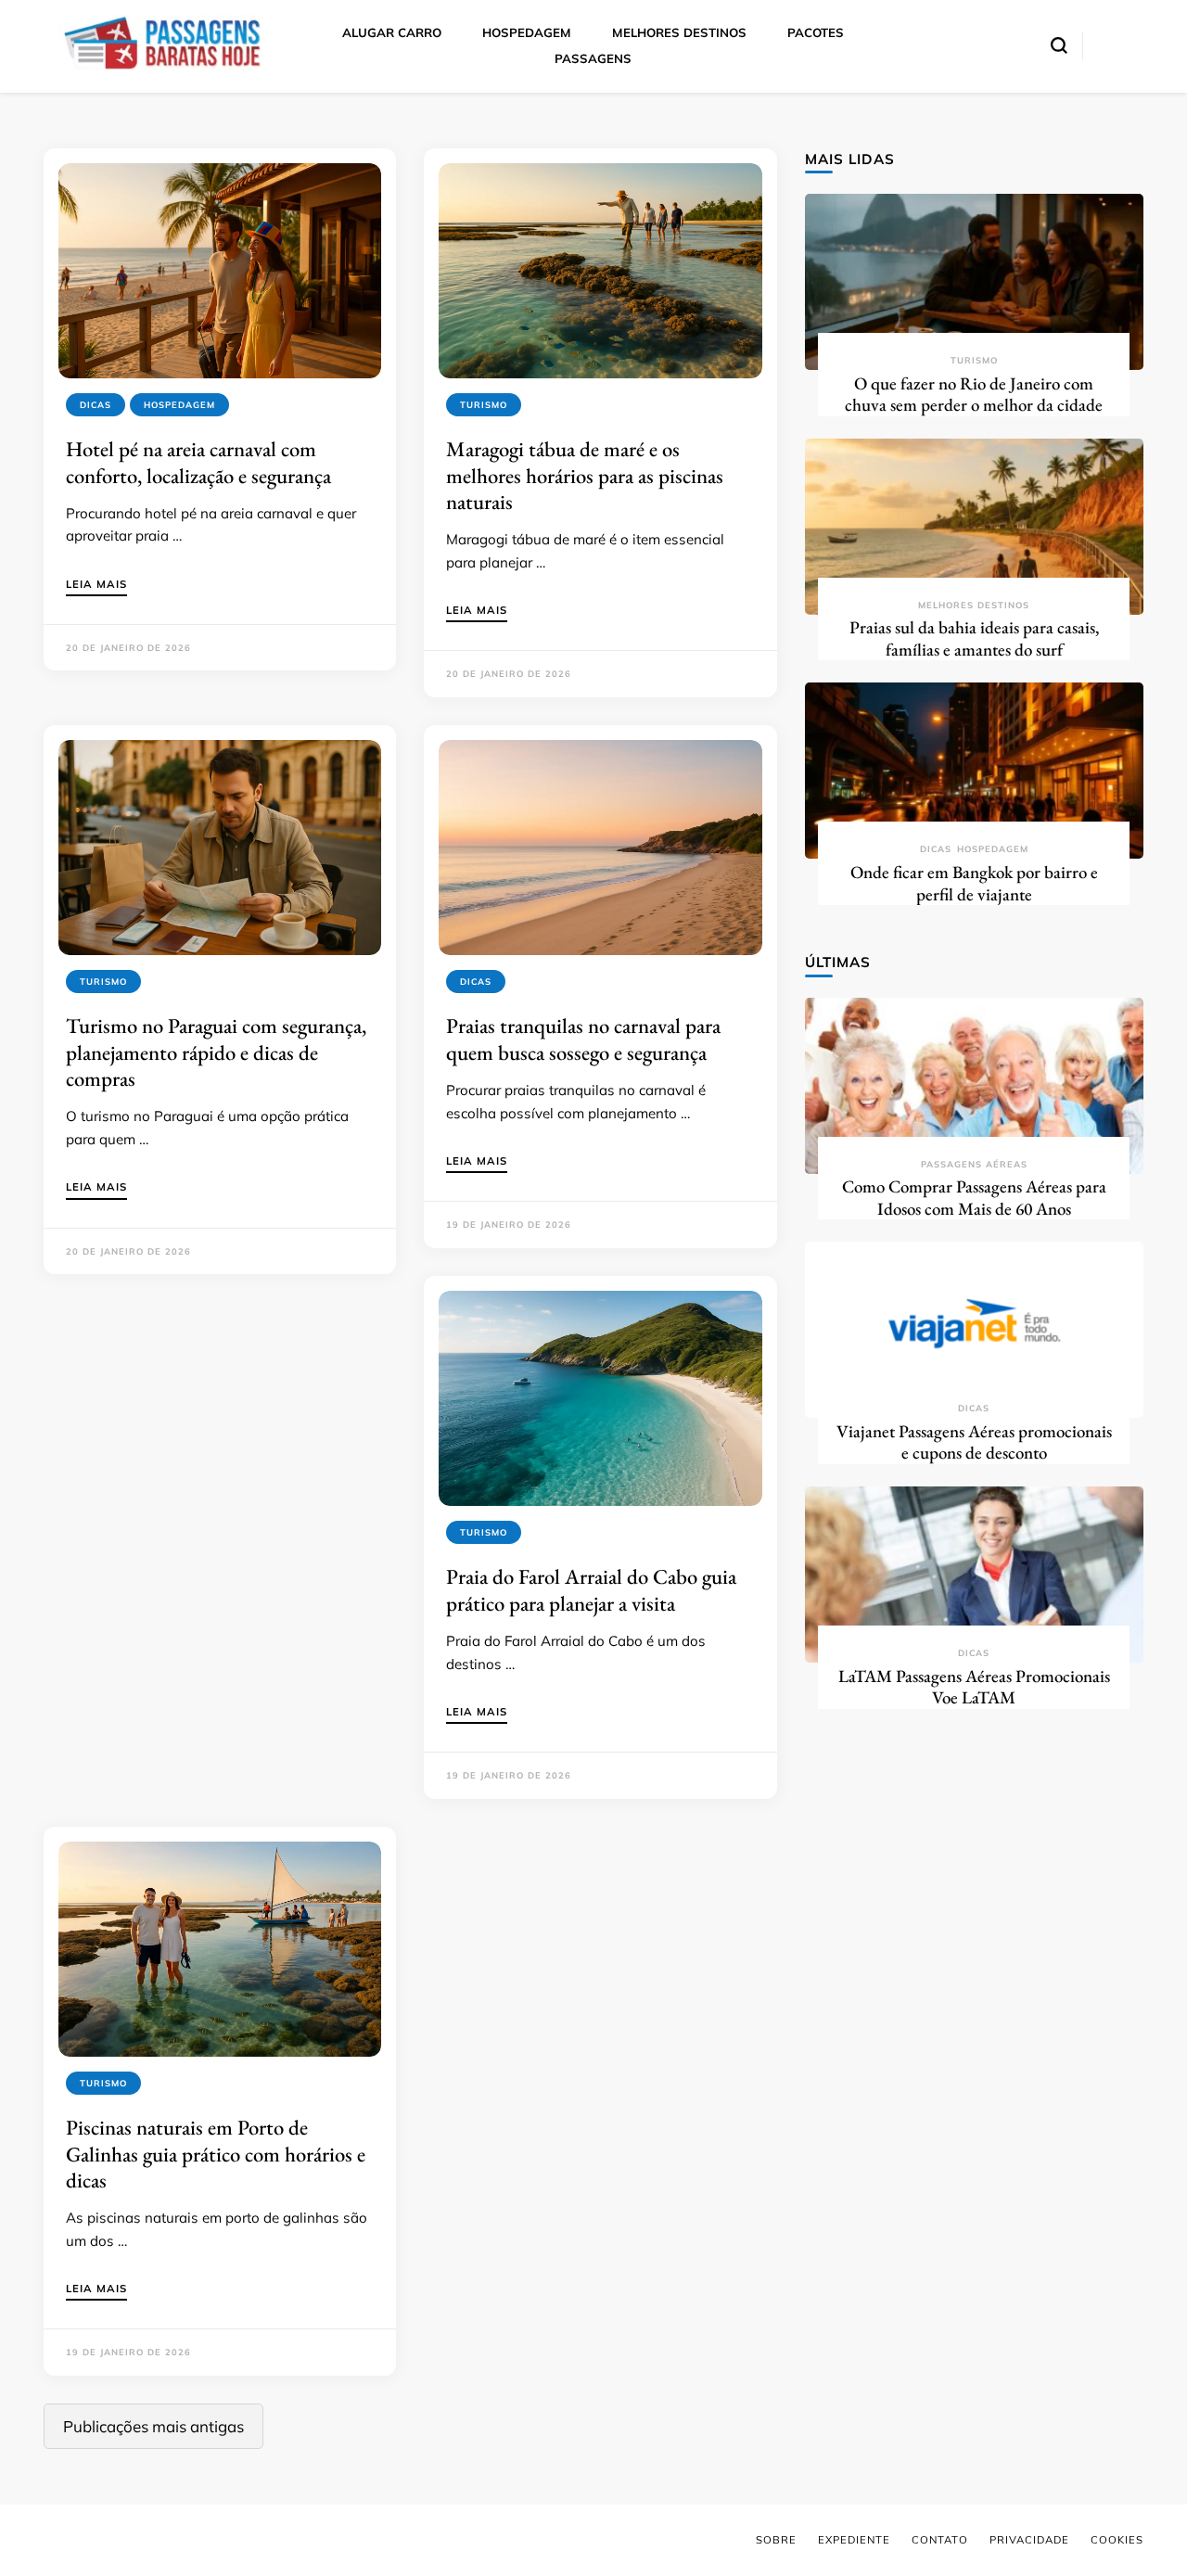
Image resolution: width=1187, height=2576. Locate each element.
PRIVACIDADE (1029, 2540)
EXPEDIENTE (854, 2540)
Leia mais (96, 585)
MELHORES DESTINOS (679, 32)
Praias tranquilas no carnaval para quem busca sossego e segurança (583, 1039)
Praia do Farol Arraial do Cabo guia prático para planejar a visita (591, 1589)
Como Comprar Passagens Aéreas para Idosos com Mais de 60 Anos (974, 1198)
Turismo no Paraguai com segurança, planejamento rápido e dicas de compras (216, 1052)
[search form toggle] (1059, 45)
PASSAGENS (593, 58)
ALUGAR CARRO (392, 32)
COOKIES (1117, 2540)
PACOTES (816, 32)
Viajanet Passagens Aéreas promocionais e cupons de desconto (974, 1442)
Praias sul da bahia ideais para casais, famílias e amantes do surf (974, 638)
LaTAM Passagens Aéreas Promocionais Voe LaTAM (974, 1687)
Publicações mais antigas (153, 2426)
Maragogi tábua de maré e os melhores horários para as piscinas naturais (585, 475)
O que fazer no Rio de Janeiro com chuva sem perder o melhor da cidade (974, 395)
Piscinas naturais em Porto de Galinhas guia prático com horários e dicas (216, 2154)
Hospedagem (179, 405)
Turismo (484, 405)
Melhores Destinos (974, 605)
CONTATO (940, 2540)
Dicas (96, 405)
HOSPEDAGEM (527, 32)
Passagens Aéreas (974, 1164)
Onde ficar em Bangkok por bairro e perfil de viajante (974, 883)
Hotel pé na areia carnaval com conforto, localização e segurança (198, 462)
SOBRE (776, 2540)
